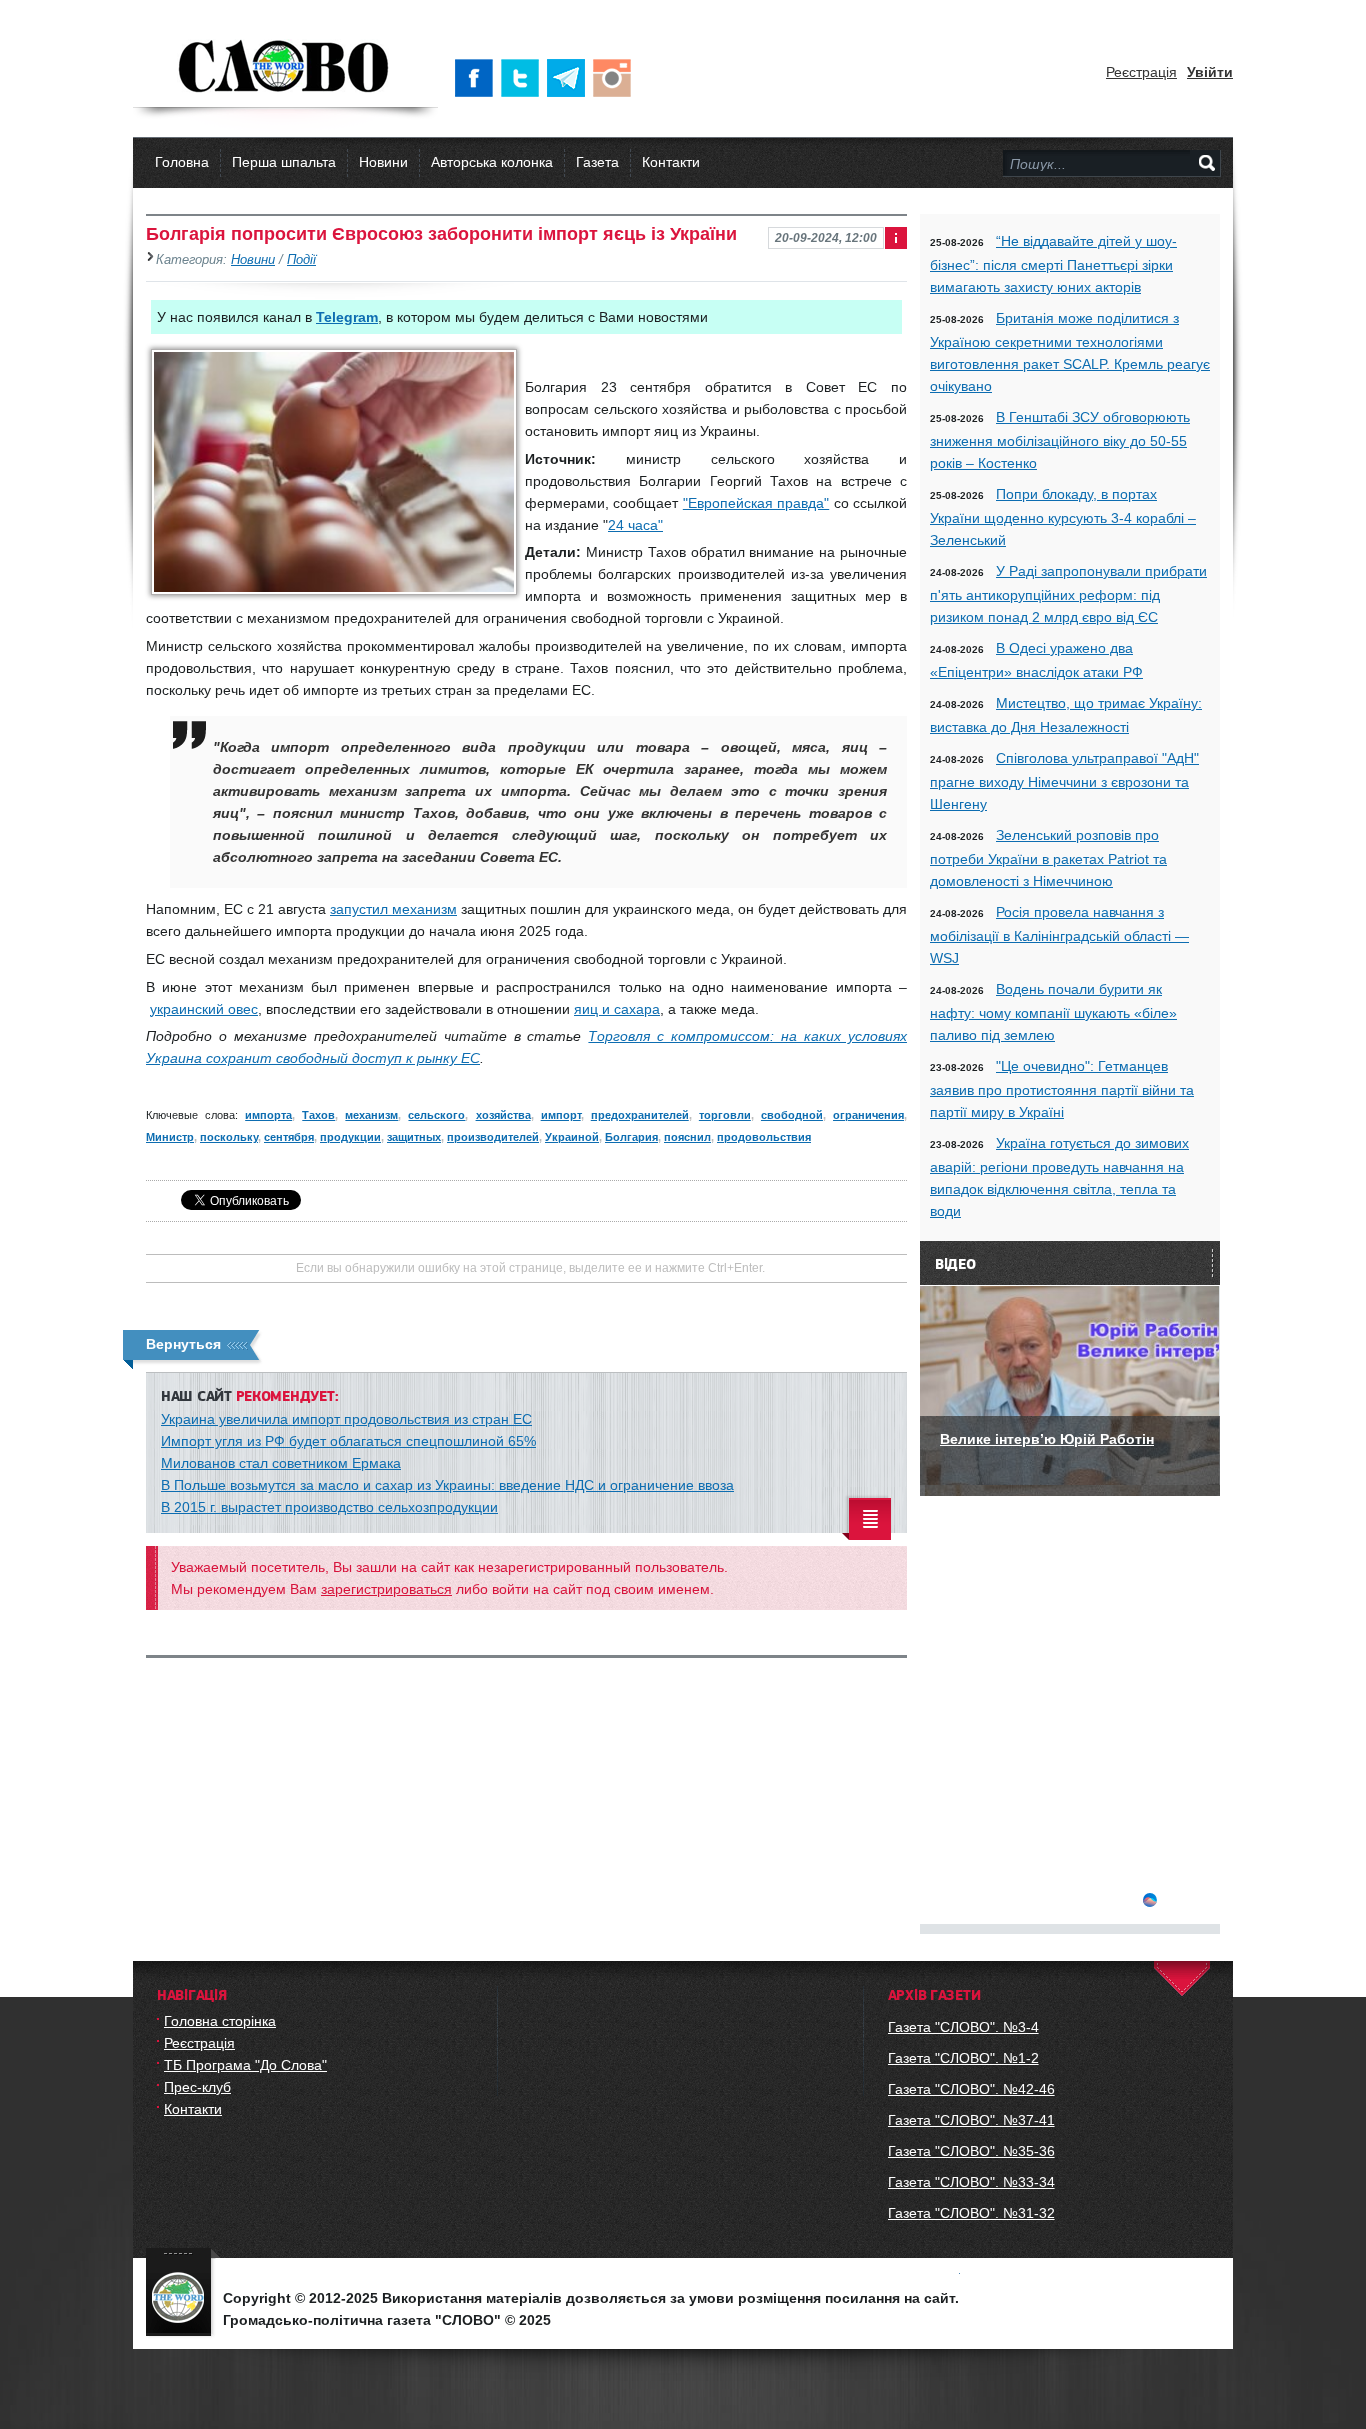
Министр (170, 1137)
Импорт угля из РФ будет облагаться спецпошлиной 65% (348, 1441)
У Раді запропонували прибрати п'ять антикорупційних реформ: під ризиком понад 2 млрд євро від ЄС (1068, 594)
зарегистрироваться (386, 1589)
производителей (493, 1137)
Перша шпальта (284, 162)
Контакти (671, 162)
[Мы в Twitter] (524, 78)
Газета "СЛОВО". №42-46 (971, 2089)
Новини (383, 162)
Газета (597, 162)
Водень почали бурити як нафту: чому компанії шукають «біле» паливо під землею (1053, 1012)
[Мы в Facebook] (478, 78)
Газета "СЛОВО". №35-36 (971, 2151)
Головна (182, 162)
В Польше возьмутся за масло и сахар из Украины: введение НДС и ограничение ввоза (447, 1485)
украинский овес (204, 1009)
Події (301, 260)
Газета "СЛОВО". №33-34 (971, 2182)
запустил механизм (393, 909)
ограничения (868, 1115)
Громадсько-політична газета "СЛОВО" (285, 68)
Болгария (631, 1137)
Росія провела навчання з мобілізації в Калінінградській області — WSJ (1059, 935)
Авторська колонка (492, 162)
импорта (268, 1115)
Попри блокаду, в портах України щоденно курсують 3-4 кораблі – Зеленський (1063, 517)
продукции (350, 1137)
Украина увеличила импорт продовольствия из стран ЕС (346, 1419)
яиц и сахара (617, 1009)
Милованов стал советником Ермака (281, 1463)
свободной (792, 1115)
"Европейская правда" (756, 503)
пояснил (687, 1137)
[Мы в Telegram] (570, 78)
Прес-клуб (197, 2087)
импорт (561, 1115)
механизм (371, 1115)
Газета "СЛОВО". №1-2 (963, 2058)
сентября (289, 1137)
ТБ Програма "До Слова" (245, 2065)
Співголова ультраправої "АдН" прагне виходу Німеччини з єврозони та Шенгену (1064, 781)
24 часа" (635, 525)
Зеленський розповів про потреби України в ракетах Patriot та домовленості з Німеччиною (1048, 858)
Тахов (318, 1115)
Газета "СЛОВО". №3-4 (963, 2027)
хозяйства (503, 1115)
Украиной (572, 1137)
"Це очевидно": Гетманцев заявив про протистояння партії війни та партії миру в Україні (1062, 1089)
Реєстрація (1141, 72)
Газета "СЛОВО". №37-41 (971, 2120)
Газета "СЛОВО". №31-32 (971, 2213)
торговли (725, 1115)
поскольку (229, 1137)
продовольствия (764, 1137)
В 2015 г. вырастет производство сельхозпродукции (329, 1507)
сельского (436, 1115)
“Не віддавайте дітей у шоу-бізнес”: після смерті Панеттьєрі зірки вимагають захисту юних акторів (1053, 264)
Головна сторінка (220, 2021)
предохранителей (640, 1115)
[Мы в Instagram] (616, 78)
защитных (414, 1137)
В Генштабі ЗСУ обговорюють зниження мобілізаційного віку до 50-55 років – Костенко (1060, 440)
